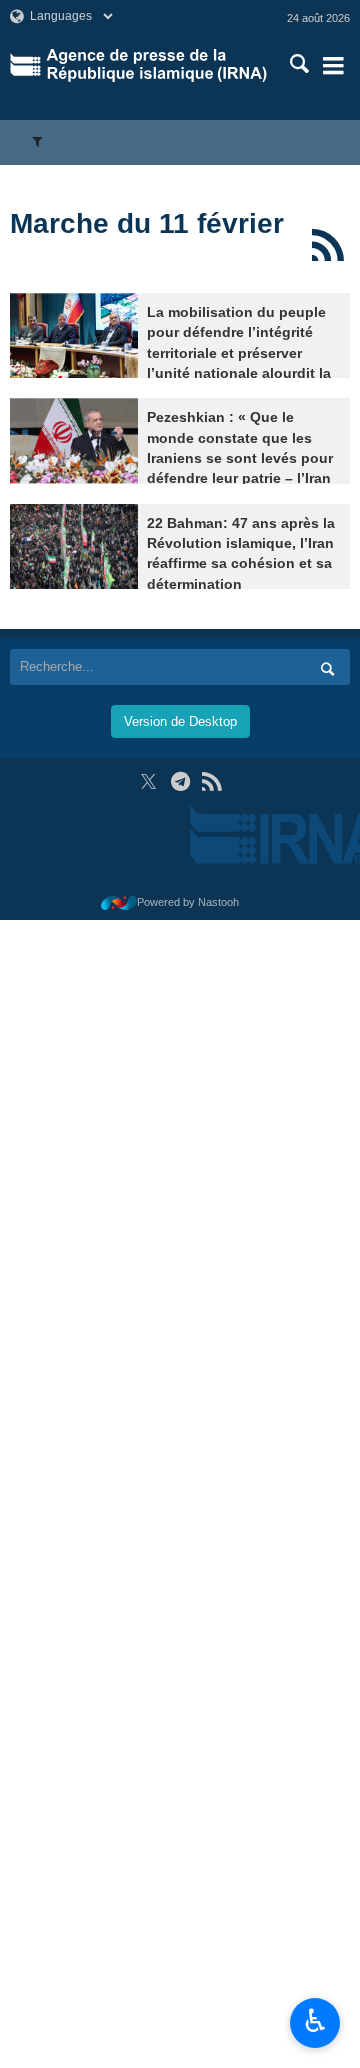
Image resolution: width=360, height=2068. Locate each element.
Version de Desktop (180, 721)
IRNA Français (156, 65)
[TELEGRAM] (180, 781)
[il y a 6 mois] (74, 335)
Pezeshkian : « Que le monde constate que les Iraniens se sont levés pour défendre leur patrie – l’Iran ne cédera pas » (240, 458)
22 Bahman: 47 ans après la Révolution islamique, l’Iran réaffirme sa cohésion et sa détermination (241, 554)
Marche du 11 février (147, 223)
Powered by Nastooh (188, 902)
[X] (148, 781)
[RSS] (327, 245)
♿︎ (315, 2021)
